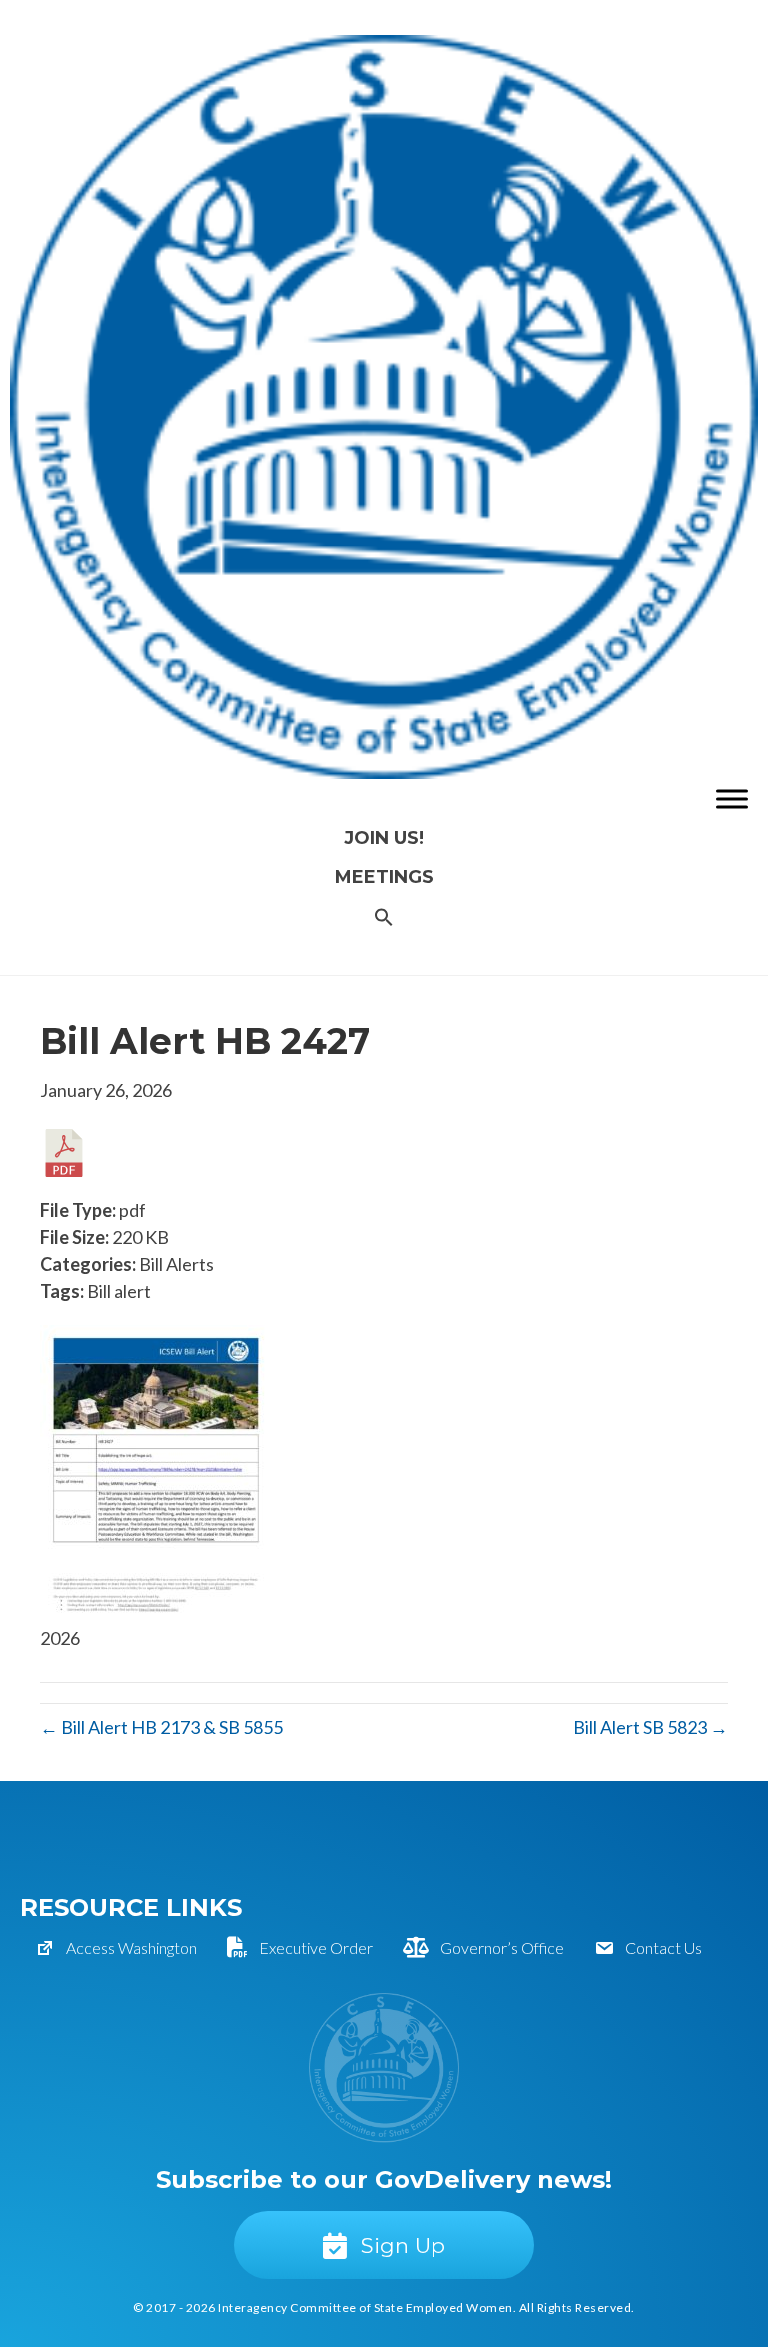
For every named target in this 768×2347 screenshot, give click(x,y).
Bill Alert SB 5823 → (650, 1727)
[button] (384, 918)
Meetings (384, 877)
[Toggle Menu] (732, 799)
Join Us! (384, 838)
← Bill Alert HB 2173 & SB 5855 (161, 1727)
